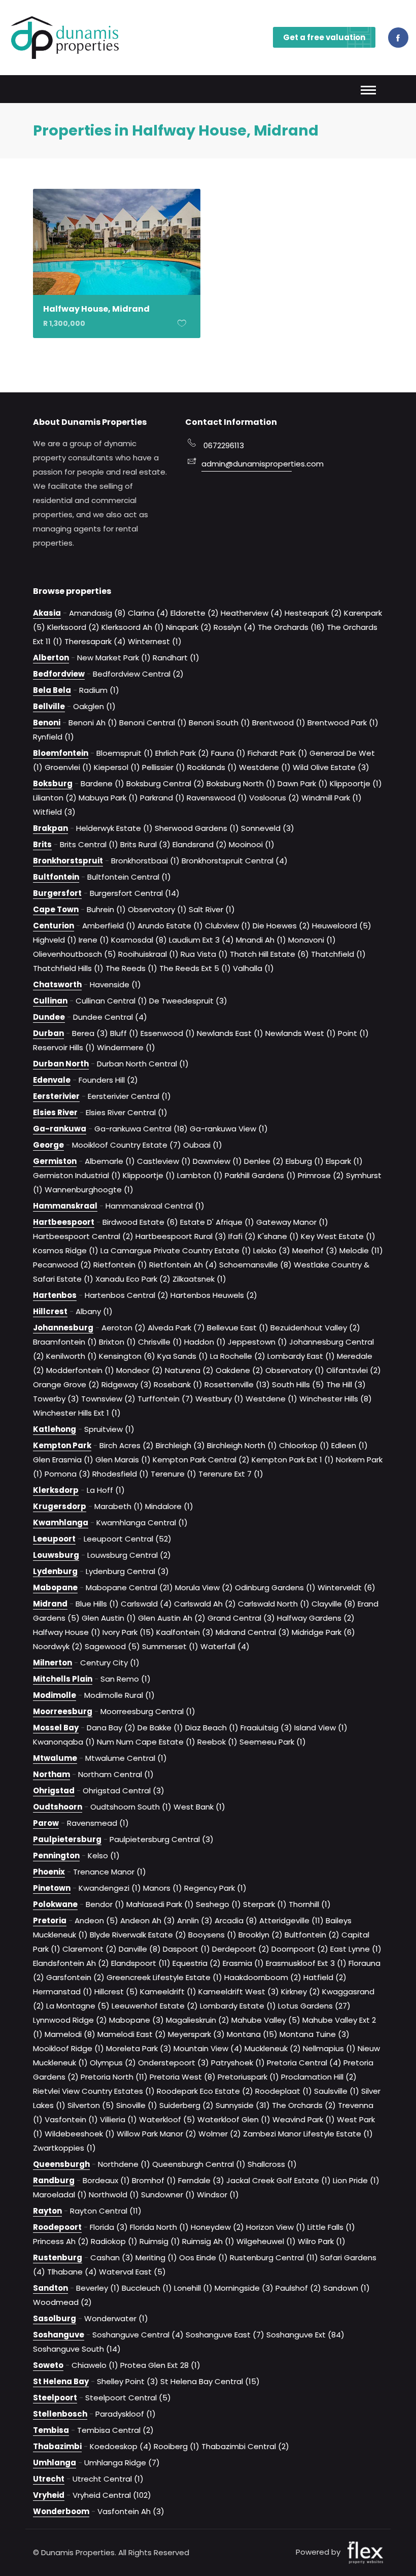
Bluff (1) (124, 1033)
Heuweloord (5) (342, 926)
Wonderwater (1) (116, 2318)
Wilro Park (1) (322, 2241)
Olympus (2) (113, 2063)
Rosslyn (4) (235, 627)
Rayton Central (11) (106, 2211)
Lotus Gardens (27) (314, 2006)
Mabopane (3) (136, 2020)
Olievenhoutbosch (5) (75, 954)
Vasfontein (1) (71, 2119)
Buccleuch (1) (147, 2288)
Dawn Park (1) (303, 783)
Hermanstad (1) (63, 1992)
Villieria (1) (118, 2119)
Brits (42, 844)
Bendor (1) (105, 1904)
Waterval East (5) (132, 2272)
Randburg (54, 2180)
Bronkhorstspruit (68, 861)
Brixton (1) (117, 1342)
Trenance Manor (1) (110, 1872)
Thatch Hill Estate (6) (269, 954)
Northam (51, 1774)
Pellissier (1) (164, 767)
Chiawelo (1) (95, 2365)
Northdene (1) (124, 2164)
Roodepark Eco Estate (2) (205, 2091)
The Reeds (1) (131, 968)
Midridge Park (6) (323, 1632)
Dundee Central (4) (110, 1017)
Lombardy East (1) (301, 1356)
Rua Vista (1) (204, 954)
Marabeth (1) (119, 1506)
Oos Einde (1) (203, 2257)
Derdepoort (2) (241, 1949)
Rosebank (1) (178, 1384)
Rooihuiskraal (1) (148, 954)
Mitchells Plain (63, 1679)
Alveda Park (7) (176, 1328)
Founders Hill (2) (108, 1080)
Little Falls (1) (331, 2227)
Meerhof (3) (315, 1250)
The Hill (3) (346, 1384)
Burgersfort (57, 893)
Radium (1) (99, 690)
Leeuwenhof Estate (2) (155, 2006)
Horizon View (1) (276, 2227)
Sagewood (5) (112, 1646)
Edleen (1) (350, 1445)
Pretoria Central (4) (304, 2063)
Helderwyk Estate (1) (114, 828)
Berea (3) (90, 1033)
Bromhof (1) (154, 2180)
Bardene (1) (102, 783)
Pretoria (50, 1920)
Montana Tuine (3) (315, 2034)
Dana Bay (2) (111, 1728)
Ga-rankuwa (60, 1129)
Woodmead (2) (62, 2302)
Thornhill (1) (310, 1904)
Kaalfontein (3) (185, 1632)
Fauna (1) (228, 753)
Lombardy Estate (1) (238, 2006)
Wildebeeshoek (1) (80, 2134)
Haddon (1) (205, 1342)
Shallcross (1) (272, 2164)
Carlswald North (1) (274, 1604)
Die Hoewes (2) (281, 926)
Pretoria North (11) (114, 2077)
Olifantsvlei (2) (354, 1370)
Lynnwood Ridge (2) (70, 2020)
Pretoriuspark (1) (248, 2077)
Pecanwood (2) (62, 1265)
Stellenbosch (60, 2414)
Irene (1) (94, 940)
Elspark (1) (344, 1161)
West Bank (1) (199, 1807)
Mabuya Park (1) (108, 798)
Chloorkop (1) (304, 1445)
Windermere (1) (126, 1047)
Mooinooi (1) (252, 844)
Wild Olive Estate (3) (331, 767)
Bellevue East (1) (238, 1328)
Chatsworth (57, 984)
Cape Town (56, 909)
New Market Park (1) (114, 658)
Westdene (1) (265, 767)
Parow (46, 1823)
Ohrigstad (54, 1791)
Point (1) (353, 1033)
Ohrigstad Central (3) (124, 1791)
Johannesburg (63, 1328)
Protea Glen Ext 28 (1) (160, 2365)
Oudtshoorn (58, 1807)
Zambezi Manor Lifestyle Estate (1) (308, 2134)
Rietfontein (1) (120, 1265)
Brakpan (50, 828)
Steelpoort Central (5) (128, 2398)
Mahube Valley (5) (266, 2020)
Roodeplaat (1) (284, 2091)
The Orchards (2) (304, 2105)
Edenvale (52, 1080)
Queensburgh (61, 2164)
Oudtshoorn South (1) (131, 1807)
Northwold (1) (114, 2195)
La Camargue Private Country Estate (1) (176, 1250)
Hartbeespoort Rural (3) (181, 1236)
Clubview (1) (228, 926)
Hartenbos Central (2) (127, 1295)
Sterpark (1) (265, 1904)
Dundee (49, 1017)
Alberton (51, 658)
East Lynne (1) (356, 1949)
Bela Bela (52, 690)
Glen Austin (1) (109, 1618)
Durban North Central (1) (143, 1064)
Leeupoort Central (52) (128, 1539)
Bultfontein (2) (312, 1935)
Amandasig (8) (97, 613)
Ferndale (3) (201, 2180)
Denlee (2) (264, 1161)
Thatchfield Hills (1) (68, 968)
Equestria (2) (197, 1963)
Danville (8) (140, 1949)
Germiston (55, 1161)
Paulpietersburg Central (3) (162, 1839)
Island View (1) (321, 1728)
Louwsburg (56, 1555)
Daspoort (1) (186, 1949)
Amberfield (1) (109, 926)
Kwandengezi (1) (110, 1888)
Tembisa (51, 2430)
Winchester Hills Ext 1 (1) (77, 1413)
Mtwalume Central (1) (126, 1758)
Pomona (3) (67, 1474)
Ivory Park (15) (128, 1632)
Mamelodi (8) (70, 2034)
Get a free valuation (324, 37)
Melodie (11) (361, 1250)
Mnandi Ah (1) (261, 940)
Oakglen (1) (94, 706)
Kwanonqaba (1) (64, 1742)
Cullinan (50, 1001)
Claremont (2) (90, 1949)
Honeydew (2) (217, 2227)
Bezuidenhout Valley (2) (315, 1328)
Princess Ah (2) (61, 2241)
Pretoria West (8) (183, 2077)
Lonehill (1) (193, 2288)
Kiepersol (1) (117, 767)
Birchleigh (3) (180, 1445)
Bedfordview (59, 674)
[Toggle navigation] (368, 91)
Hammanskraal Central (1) (155, 1206)
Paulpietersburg (67, 1839)
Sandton (50, 2288)
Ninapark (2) (189, 627)
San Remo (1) (126, 1679)
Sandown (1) (346, 2288)
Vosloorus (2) (274, 798)
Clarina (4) (148, 613)
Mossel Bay (56, 1728)
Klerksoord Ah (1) (133, 627)
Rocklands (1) (212, 767)
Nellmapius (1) (329, 2048)
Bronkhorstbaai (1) (145, 861)
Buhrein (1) (106, 909)
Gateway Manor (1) (292, 1222)
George (48, 1145)
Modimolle (55, 1695)
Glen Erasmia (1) (63, 1460)
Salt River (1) (212, 909)
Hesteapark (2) (313, 613)
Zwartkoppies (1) (64, 2148)
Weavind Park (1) (304, 2119)
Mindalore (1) (169, 1506)
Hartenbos (55, 1295)
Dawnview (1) (217, 1161)
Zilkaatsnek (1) (199, 1279)
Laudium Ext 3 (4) (201, 940)
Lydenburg (55, 1571)
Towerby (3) (56, 1399)
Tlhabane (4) (72, 2272)
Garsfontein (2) (75, 1977)
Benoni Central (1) (153, 723)
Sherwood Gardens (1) (197, 828)
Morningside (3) (244, 2288)
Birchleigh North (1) (242, 1445)
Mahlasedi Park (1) (160, 1904)
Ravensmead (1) (98, 1823)
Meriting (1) (156, 2257)
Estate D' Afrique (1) (217, 1222)
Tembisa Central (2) (115, 2430)
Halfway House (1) (67, 1632)
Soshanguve (59, 2335)
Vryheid (49, 2495)
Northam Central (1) (116, 1774)
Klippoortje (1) (356, 783)
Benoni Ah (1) (93, 723)
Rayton (47, 2211)
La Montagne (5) (78, 2006)
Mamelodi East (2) (132, 2034)
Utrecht (49, 2479)
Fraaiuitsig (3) (266, 1728)
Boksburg (53, 783)
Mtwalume (55, 1758)
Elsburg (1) (305, 1161)
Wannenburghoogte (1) (89, 1190)
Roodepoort (57, 2227)
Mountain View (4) (208, 2048)
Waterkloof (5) (167, 2119)
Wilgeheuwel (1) (266, 2241)
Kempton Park (62, 1445)
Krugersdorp (60, 1506)
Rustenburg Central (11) (274, 2257)
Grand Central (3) (241, 1618)
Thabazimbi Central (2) (245, 2446)
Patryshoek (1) (238, 2063)
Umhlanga (55, 2463)
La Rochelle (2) (238, 1356)
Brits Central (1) (89, 844)
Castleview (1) (164, 1161)
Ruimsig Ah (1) (208, 2241)
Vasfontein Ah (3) (131, 2511)
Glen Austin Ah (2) (172, 1618)
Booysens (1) (212, 1935)
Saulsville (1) (337, 2091)
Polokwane (55, 1904)
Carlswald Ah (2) (205, 1604)
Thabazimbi (57, 2446)
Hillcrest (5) (116, 1992)
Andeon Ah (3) (148, 1920)
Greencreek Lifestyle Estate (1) (164, 1977)
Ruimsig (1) (160, 2241)
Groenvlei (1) (68, 767)
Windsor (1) (218, 2195)
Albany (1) (94, 1311)
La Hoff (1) (106, 1490)
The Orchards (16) (291, 627)
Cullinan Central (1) (111, 1001)
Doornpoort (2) (300, 1949)
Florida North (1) (159, 2227)
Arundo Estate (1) (170, 926)
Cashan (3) (112, 2257)
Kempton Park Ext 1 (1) (293, 1460)
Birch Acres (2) (127, 1445)
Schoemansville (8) (255, 1265)
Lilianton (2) (55, 798)
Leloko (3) (272, 1250)
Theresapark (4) (95, 641)
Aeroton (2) (124, 1328)
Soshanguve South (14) (77, 2349)
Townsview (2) (108, 1399)
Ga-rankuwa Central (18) (141, 1129)
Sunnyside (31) (243, 2105)
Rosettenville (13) (237, 1384)
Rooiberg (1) (177, 2446)
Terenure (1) (174, 1474)
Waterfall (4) (225, 1646)
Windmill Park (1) (332, 798)
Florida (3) (109, 2227)
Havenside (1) (115, 984)
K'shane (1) (278, 1236)
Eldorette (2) (195, 613)
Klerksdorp (56, 1490)
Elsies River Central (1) (127, 1112)
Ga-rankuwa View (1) (229, 1129)
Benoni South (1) (219, 723)
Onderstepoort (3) (174, 2063)
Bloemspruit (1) (125, 753)
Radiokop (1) (114, 2241)
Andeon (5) (96, 1920)
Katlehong (55, 1429)
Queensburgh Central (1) (199, 2164)
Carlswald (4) (146, 1604)
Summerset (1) (170, 1646)
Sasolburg (55, 2318)
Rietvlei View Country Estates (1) (94, 2091)
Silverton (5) (91, 2105)
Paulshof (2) (298, 2288)
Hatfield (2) (325, 1977)
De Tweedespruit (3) (188, 1001)
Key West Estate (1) (338, 1236)
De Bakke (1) (160, 1728)
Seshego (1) (218, 1904)
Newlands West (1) (301, 1033)
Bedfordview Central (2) (138, 674)
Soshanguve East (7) (225, 2335)
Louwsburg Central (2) (129, 1555)
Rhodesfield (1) (120, 1474)
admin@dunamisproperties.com (247, 464)
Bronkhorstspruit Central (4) (235, 861)
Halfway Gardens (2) (316, 1618)
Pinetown (52, 1888)
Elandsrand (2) (200, 844)
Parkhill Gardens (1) (260, 1175)
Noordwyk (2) (58, 1646)
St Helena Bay (61, 2381)
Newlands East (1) (230, 1033)
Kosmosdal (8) (139, 940)
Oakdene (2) (239, 1370)
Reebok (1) (217, 1742)
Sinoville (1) (137, 2105)
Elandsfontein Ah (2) (71, 1963)
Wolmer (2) (220, 2134)
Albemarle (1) (110, 1161)
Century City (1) (110, 1663)
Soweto (48, 2365)
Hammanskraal (65, 1206)
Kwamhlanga (61, 1523)
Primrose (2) (321, 1175)
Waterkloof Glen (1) (234, 2119)
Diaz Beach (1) (212, 1728)
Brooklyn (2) (261, 1935)
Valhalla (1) (253, 968)
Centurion (54, 926)
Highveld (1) (55, 940)
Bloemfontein (61, 753)
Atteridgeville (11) (291, 1920)
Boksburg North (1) (241, 783)
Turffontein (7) (165, 1399)
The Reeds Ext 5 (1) (195, 968)
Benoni (47, 723)
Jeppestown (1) (257, 1342)
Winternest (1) (155, 641)
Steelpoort (55, 2398)
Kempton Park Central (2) (201, 1460)
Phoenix (49, 1872)
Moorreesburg (63, 1711)
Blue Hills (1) (97, 1604)
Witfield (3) (54, 812)
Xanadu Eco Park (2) (133, 1279)
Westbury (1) (219, 1399)
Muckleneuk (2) (273, 2048)
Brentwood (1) (279, 723)
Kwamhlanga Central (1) (142, 1523)
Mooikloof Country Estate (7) (127, 1145)
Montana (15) (252, 2034)
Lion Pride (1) (356, 2180)
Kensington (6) (127, 1356)
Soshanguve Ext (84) (305, 2335)
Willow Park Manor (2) (157, 2134)
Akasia (47, 613)
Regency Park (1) (215, 1888)
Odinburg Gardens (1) (275, 1587)
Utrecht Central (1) (108, 2479)
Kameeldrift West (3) (239, 1992)
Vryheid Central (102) (112, 2495)
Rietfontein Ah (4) (183, 1265)
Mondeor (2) (140, 1370)
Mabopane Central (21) (129, 1587)
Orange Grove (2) (66, 1384)
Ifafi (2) (242, 1236)
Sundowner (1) (168, 2195)
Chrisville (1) (160, 1342)
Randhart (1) (176, 658)
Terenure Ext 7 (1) (231, 1474)
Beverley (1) (98, 2288)
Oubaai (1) (203, 1145)
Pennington (56, 1855)
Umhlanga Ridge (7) (122, 2463)
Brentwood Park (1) (343, 723)
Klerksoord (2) (73, 627)
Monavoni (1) (312, 940)
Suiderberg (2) (186, 2105)
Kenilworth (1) (72, 1356)
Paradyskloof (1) (126, 2414)
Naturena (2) (189, 1370)
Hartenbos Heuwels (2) (214, 1295)
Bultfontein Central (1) (129, 877)
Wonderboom (61, 2511)
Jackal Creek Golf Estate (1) (279, 2180)
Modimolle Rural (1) (119, 1695)
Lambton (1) (200, 1175)
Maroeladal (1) (60, 2195)
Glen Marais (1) (123, 1460)
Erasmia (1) (243, 1963)
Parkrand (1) (162, 798)
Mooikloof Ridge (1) (68, 2048)
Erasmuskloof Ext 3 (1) (306, 1963)
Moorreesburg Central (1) (148, 1711)
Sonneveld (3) (268, 828)
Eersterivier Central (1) (129, 1096)
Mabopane (55, 1587)
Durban (48, 1033)
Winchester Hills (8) (336, 1399)
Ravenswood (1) (217, 798)
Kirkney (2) (301, 1992)
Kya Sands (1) (183, 1356)
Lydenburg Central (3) (127, 1571)
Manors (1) (163, 1888)
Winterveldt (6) (346, 1587)
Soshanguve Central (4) (138, 2335)
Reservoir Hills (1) (64, 1047)
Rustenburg (58, 2257)
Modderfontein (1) (80, 1370)
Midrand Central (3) (253, 1632)
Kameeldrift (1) (168, 1992)
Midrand (50, 1604)
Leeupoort (54, 1539)
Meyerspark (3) (196, 2034)
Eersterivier (56, 1096)
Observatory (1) (157, 909)
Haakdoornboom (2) (263, 1977)
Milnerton (53, 1663)
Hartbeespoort (64, 1222)
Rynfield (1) (54, 737)
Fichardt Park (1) (278, 753)
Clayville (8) (334, 1604)
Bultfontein (56, 877)
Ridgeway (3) (127, 1384)
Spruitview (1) (109, 1429)
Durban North (61, 1064)
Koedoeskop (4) (121, 2446)
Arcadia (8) (236, 1920)
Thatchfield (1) (338, 954)
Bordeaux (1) (106, 2180)
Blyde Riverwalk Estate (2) (138, 1935)
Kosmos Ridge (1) (66, 1250)
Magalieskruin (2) (198, 2020)
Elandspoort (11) (141, 1963)
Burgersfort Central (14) (135, 893)
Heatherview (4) (252, 613)
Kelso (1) (104, 1855)
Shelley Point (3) (128, 2381)
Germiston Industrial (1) (77, 1175)
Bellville (49, 706)
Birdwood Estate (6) (140, 1222)
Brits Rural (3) (145, 844)
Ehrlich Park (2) (182, 753)
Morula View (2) (204, 1587)
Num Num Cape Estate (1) (146, 1742)
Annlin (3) (195, 1920)
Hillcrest (50, 1311)
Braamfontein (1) (65, 1342)
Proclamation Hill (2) (319, 2077)
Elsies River (55, 1112)
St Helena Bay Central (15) (210, 2381)
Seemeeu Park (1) (273, 1742)
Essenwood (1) (168, 1033)
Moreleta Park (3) (139, 2048)
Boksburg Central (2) (165, 783)
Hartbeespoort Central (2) (83, 1236)
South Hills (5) (298, 1384)
